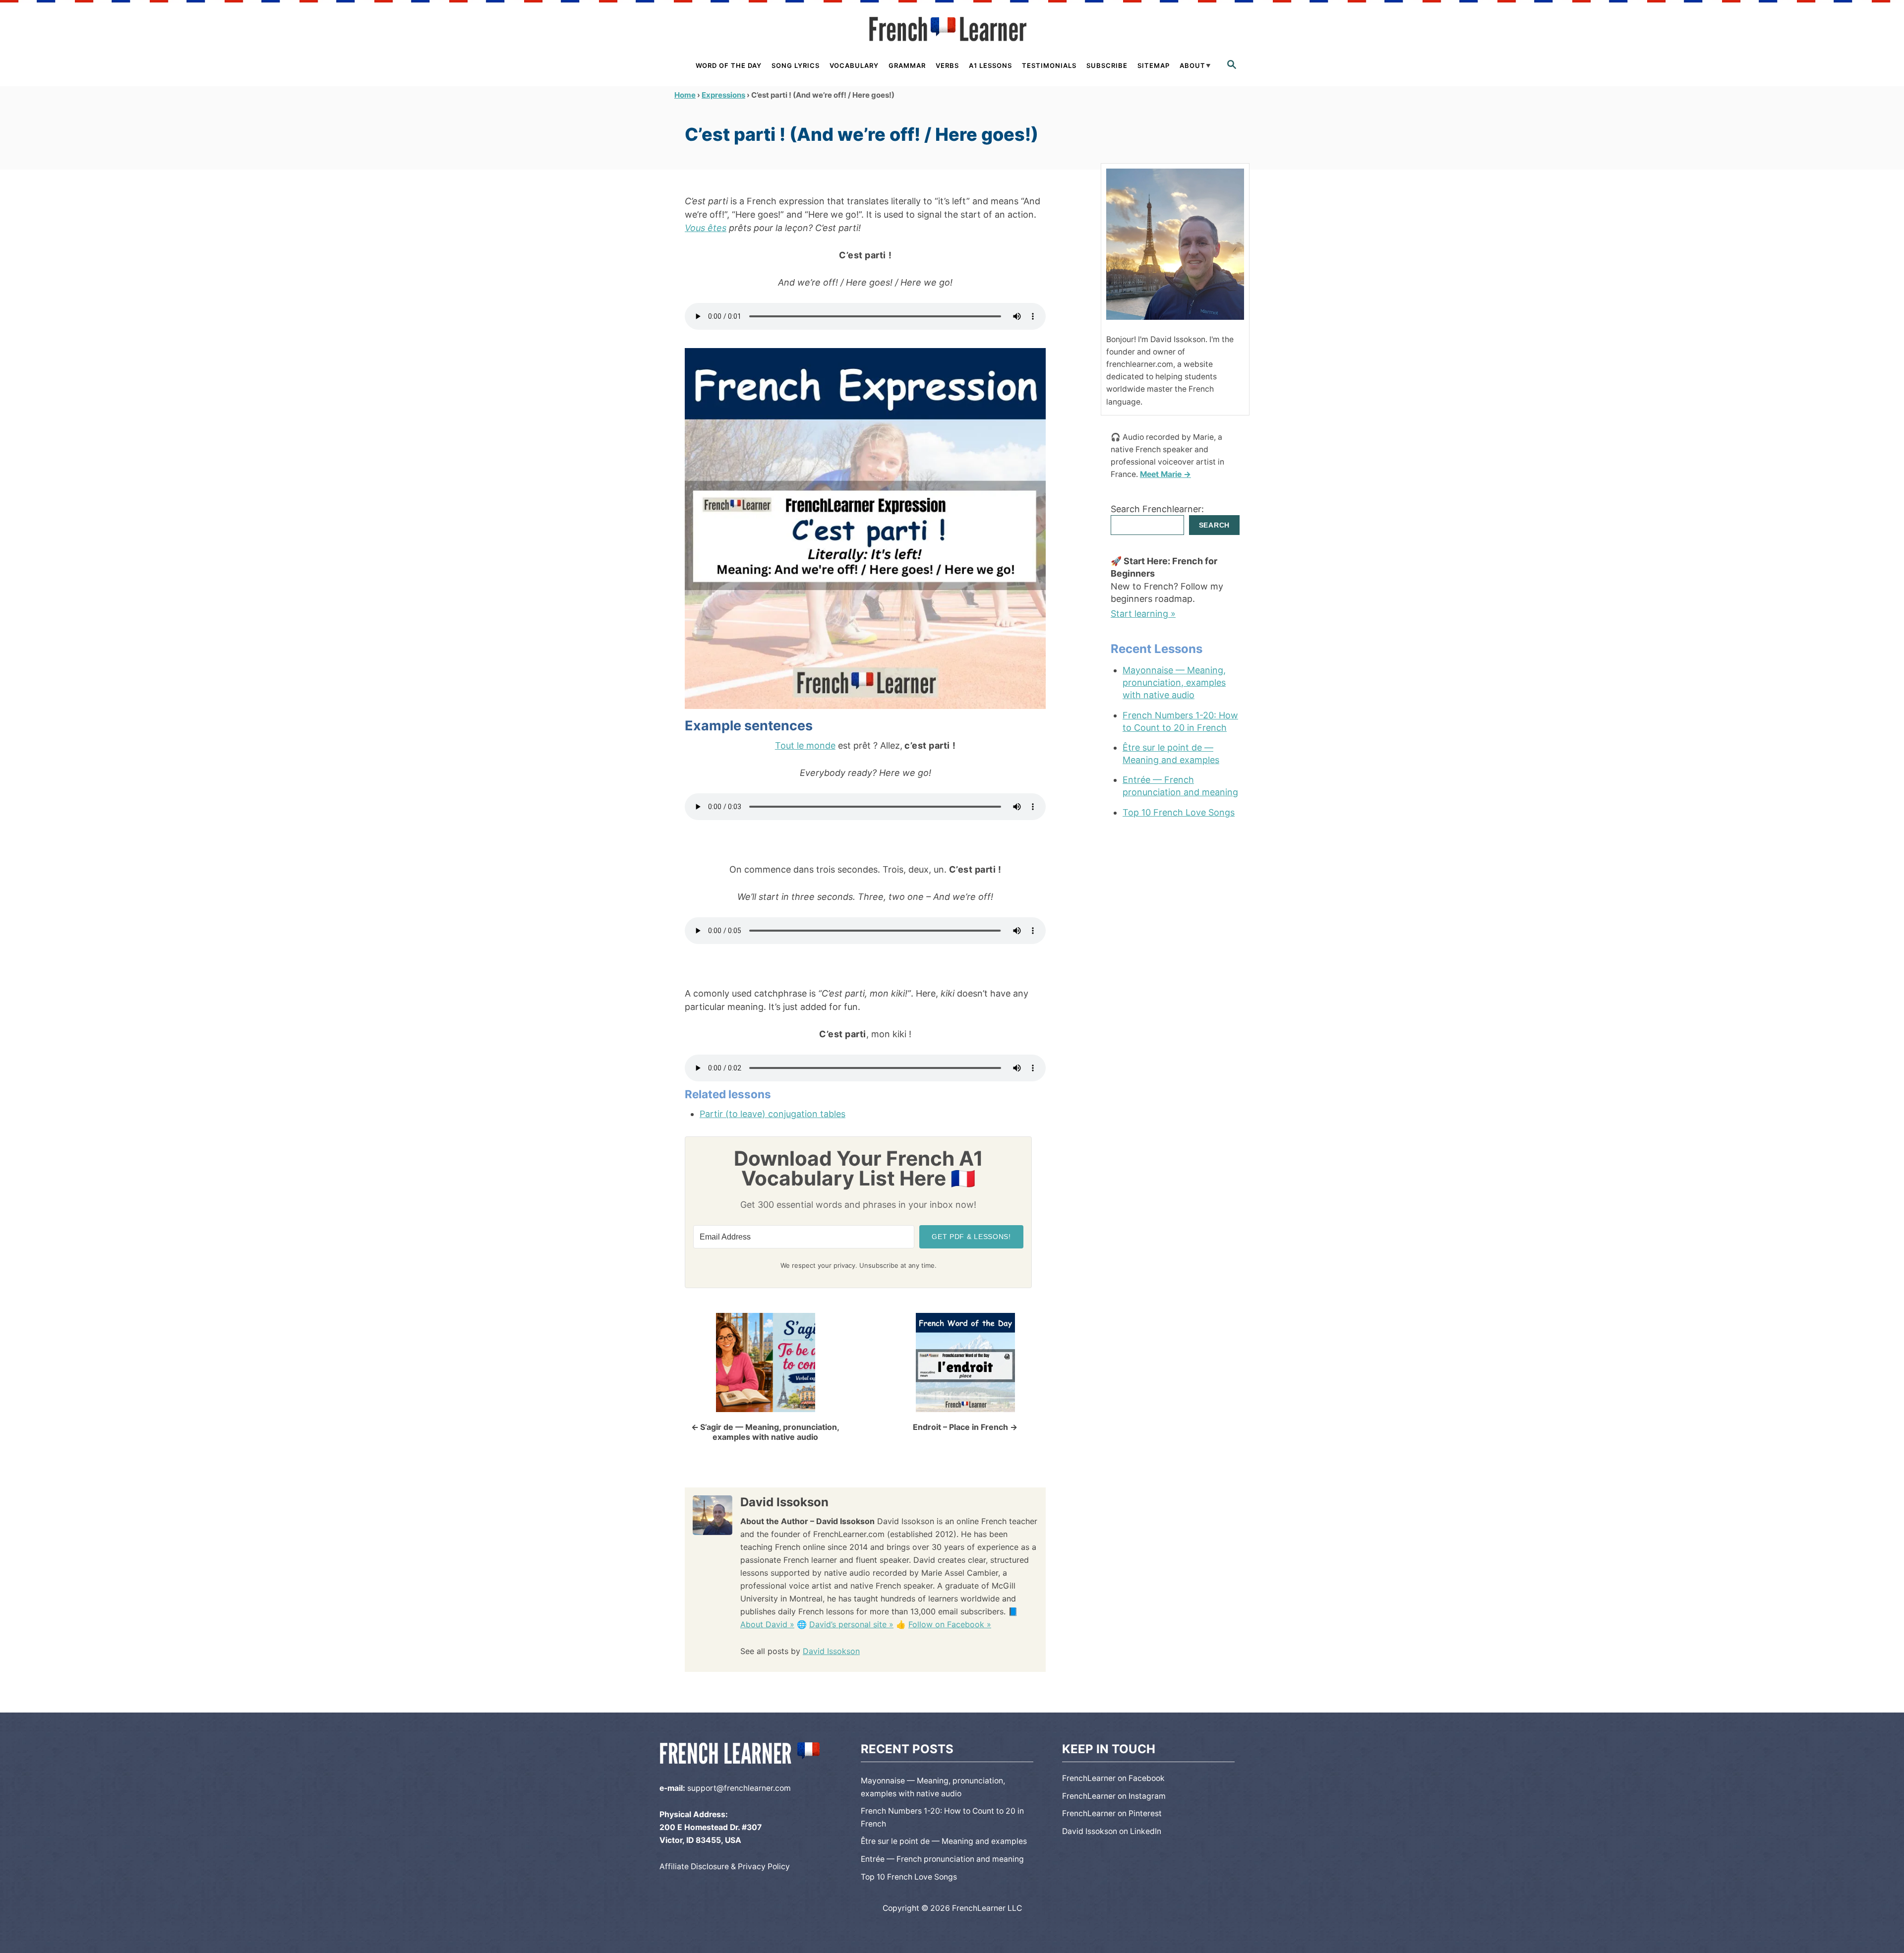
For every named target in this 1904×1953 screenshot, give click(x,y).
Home (685, 95)
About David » (767, 1624)
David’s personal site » (851, 1624)
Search (1214, 525)
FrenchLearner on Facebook (1113, 1778)
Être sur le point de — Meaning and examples (1171, 754)
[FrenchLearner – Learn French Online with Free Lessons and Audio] (952, 29)
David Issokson (831, 1651)
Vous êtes (706, 228)
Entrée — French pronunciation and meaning (1180, 786)
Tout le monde (805, 745)
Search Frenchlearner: (1157, 509)
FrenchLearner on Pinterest (1112, 1813)
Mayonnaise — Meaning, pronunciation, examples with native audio (1174, 682)
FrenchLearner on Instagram (1114, 1796)
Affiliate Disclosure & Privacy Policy (725, 1866)
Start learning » (1143, 614)
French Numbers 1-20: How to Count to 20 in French (1180, 721)
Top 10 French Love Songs (1179, 812)
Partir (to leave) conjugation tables (773, 1114)
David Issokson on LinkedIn (1112, 1831)
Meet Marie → (1165, 474)
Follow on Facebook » (950, 1624)
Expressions (723, 95)
